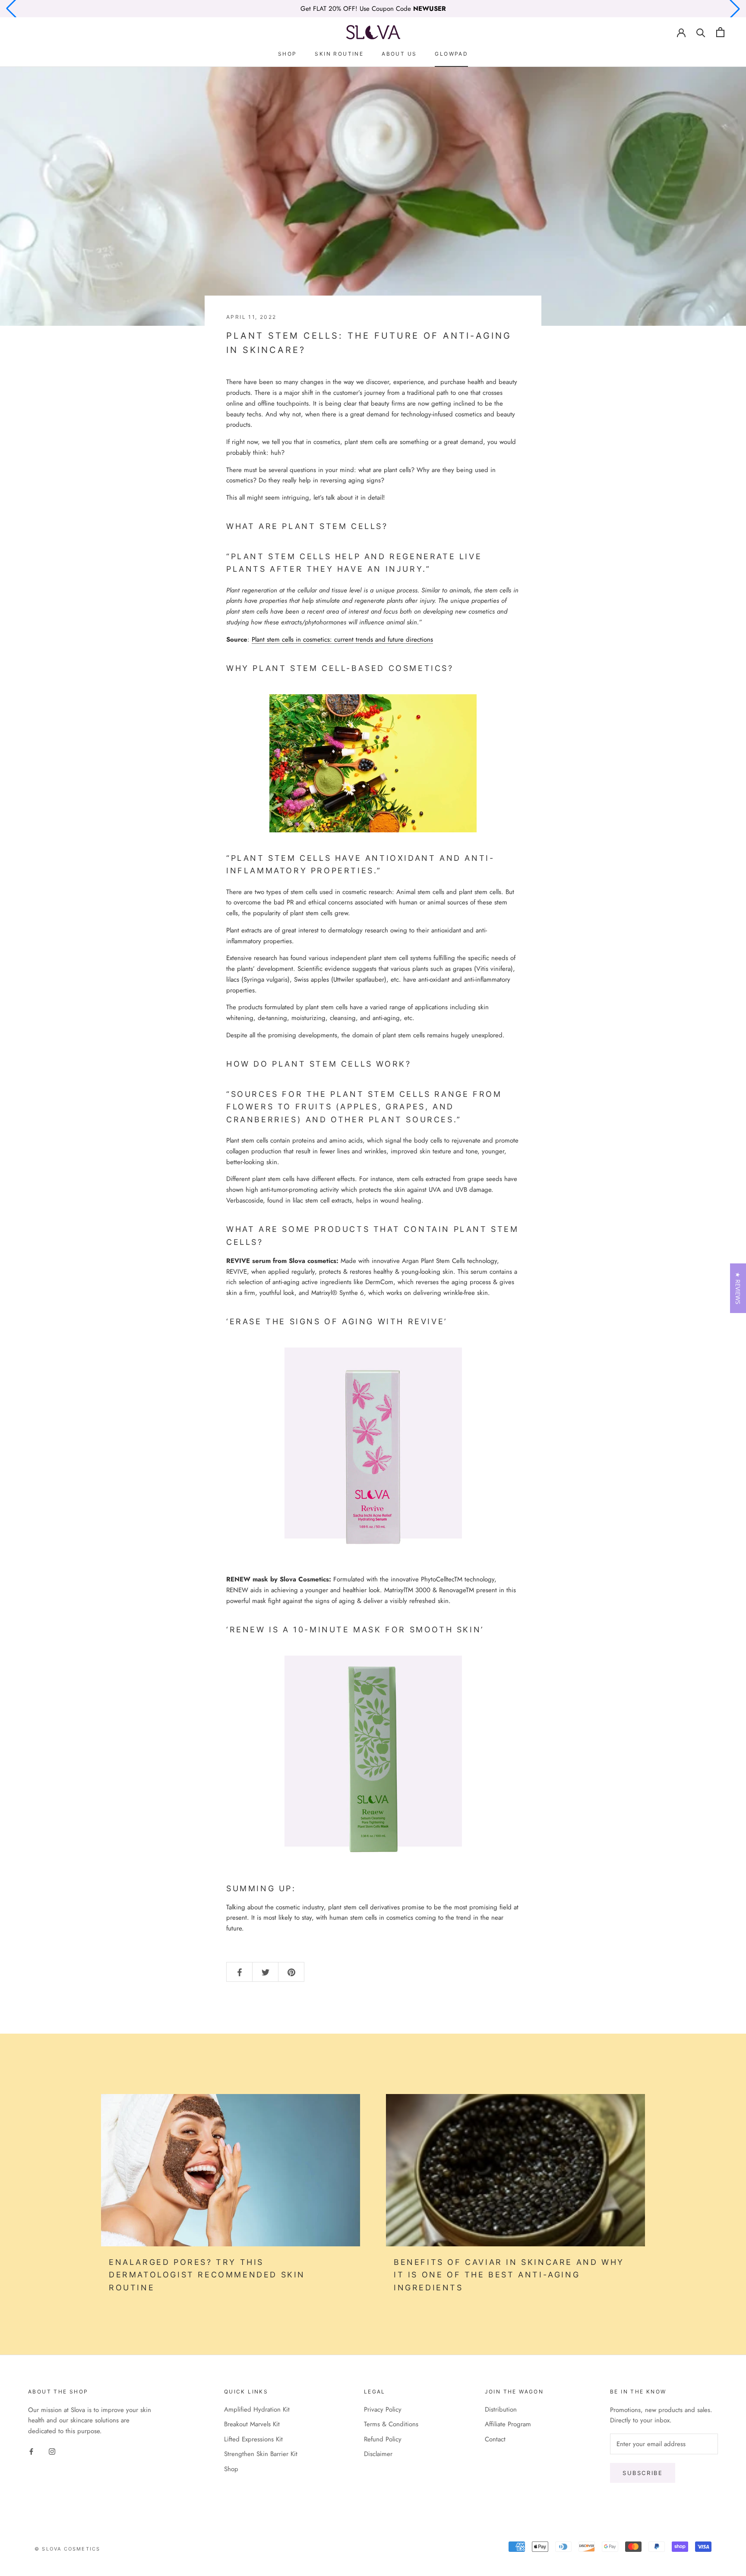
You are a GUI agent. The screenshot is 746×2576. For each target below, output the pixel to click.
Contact (495, 2439)
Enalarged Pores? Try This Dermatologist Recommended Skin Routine (207, 2275)
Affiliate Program (508, 2424)
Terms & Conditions (391, 2424)
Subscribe (643, 2473)
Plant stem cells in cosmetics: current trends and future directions (342, 639)
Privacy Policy (383, 2409)
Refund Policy (383, 2439)
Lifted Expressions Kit (253, 2439)
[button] (738, 1288)
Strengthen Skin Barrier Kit (261, 2454)
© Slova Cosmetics (67, 2549)
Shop (288, 54)
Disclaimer (378, 2454)
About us (399, 54)
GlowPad (451, 54)
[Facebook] (31, 2451)
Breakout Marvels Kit (252, 2424)
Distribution (501, 2409)
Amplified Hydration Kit (257, 2409)
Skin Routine (339, 54)
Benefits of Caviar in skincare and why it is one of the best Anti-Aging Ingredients (509, 2275)
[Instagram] (52, 2451)
